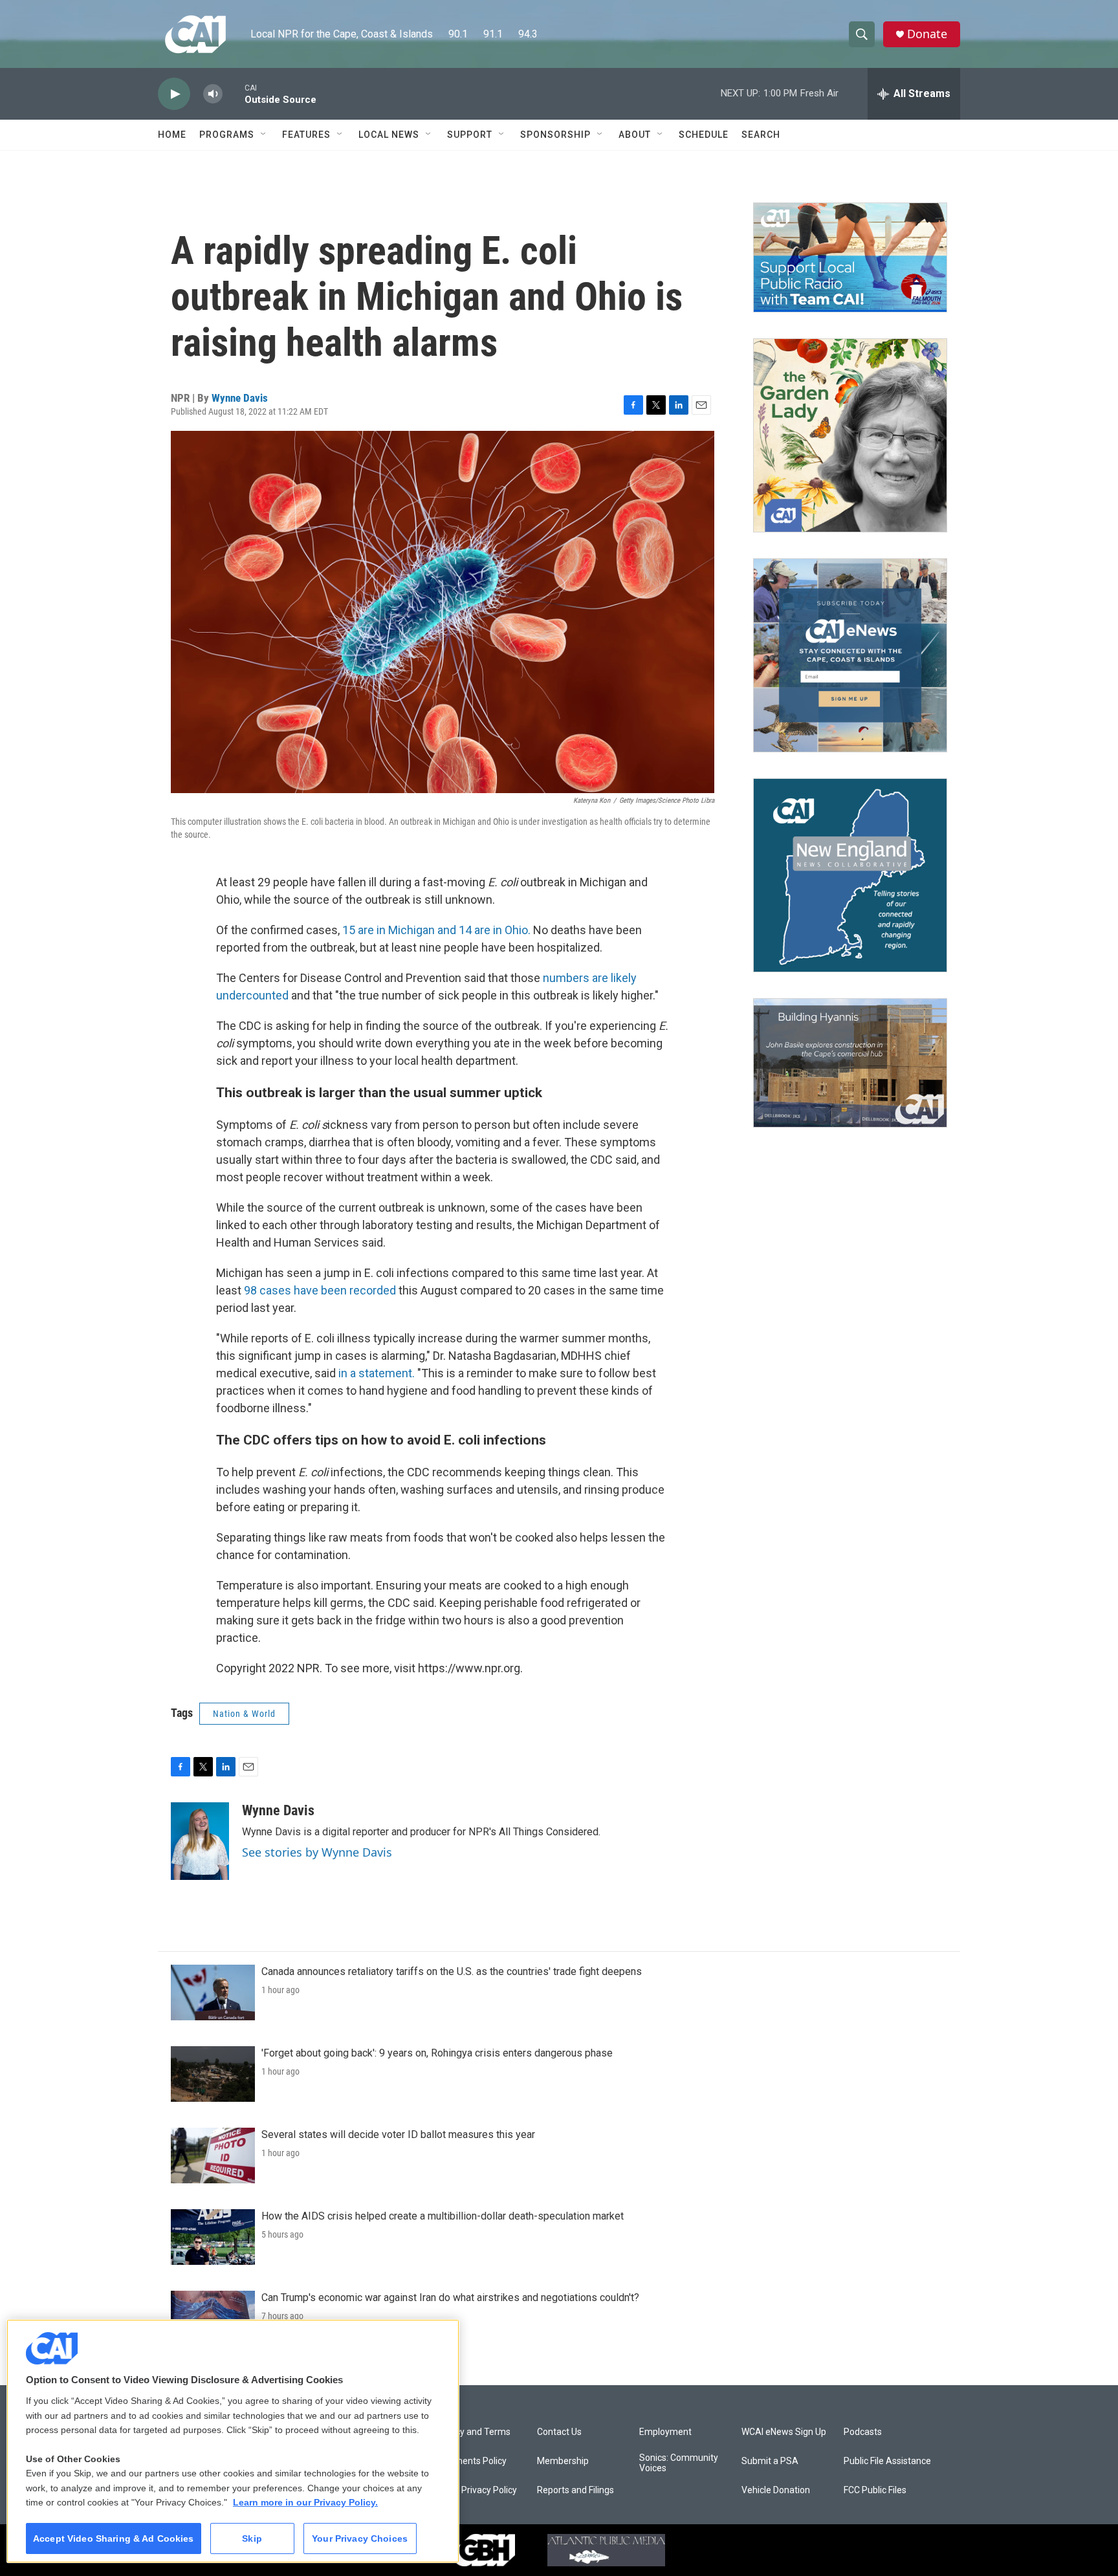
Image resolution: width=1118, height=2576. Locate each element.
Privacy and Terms (473, 2432)
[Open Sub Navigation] (264, 135)
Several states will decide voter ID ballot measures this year (398, 2134)
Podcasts (863, 2432)
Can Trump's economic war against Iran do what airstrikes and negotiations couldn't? (450, 2298)
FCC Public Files (875, 2490)
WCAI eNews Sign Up (784, 2432)
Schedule (704, 135)
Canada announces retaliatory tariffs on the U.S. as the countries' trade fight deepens (452, 1971)
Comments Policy (471, 2461)
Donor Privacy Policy (476, 2490)
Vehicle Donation (776, 2490)
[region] (233, 2441)
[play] (174, 94)
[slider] (234, 93)
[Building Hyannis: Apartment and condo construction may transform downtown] (850, 1063)
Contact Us (559, 2432)
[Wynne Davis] (200, 1841)
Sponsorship (555, 135)
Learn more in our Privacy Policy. (305, 2502)
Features (306, 135)
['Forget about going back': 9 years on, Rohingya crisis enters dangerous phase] (213, 2074)
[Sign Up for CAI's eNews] (850, 655)
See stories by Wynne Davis (317, 1852)
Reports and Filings (575, 2490)
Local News (389, 135)
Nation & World (244, 1714)
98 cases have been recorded (320, 1290)
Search (761, 135)
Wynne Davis (240, 398)
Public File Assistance (887, 2461)
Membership (563, 2461)
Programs (227, 135)
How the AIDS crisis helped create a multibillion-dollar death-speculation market (443, 2216)
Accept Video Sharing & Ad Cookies (114, 2538)
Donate (927, 34)
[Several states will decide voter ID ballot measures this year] (213, 2156)
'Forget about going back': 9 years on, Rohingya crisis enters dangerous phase (437, 2053)
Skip (252, 2538)
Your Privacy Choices (360, 2538)
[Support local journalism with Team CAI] (850, 257)
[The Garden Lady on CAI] (850, 435)
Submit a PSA (770, 2461)
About (635, 135)
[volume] (213, 94)
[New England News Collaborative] (850, 875)
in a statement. (377, 1373)
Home (172, 135)
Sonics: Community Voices (679, 2463)
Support (470, 135)
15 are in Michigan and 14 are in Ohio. (436, 930)
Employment (665, 2432)
